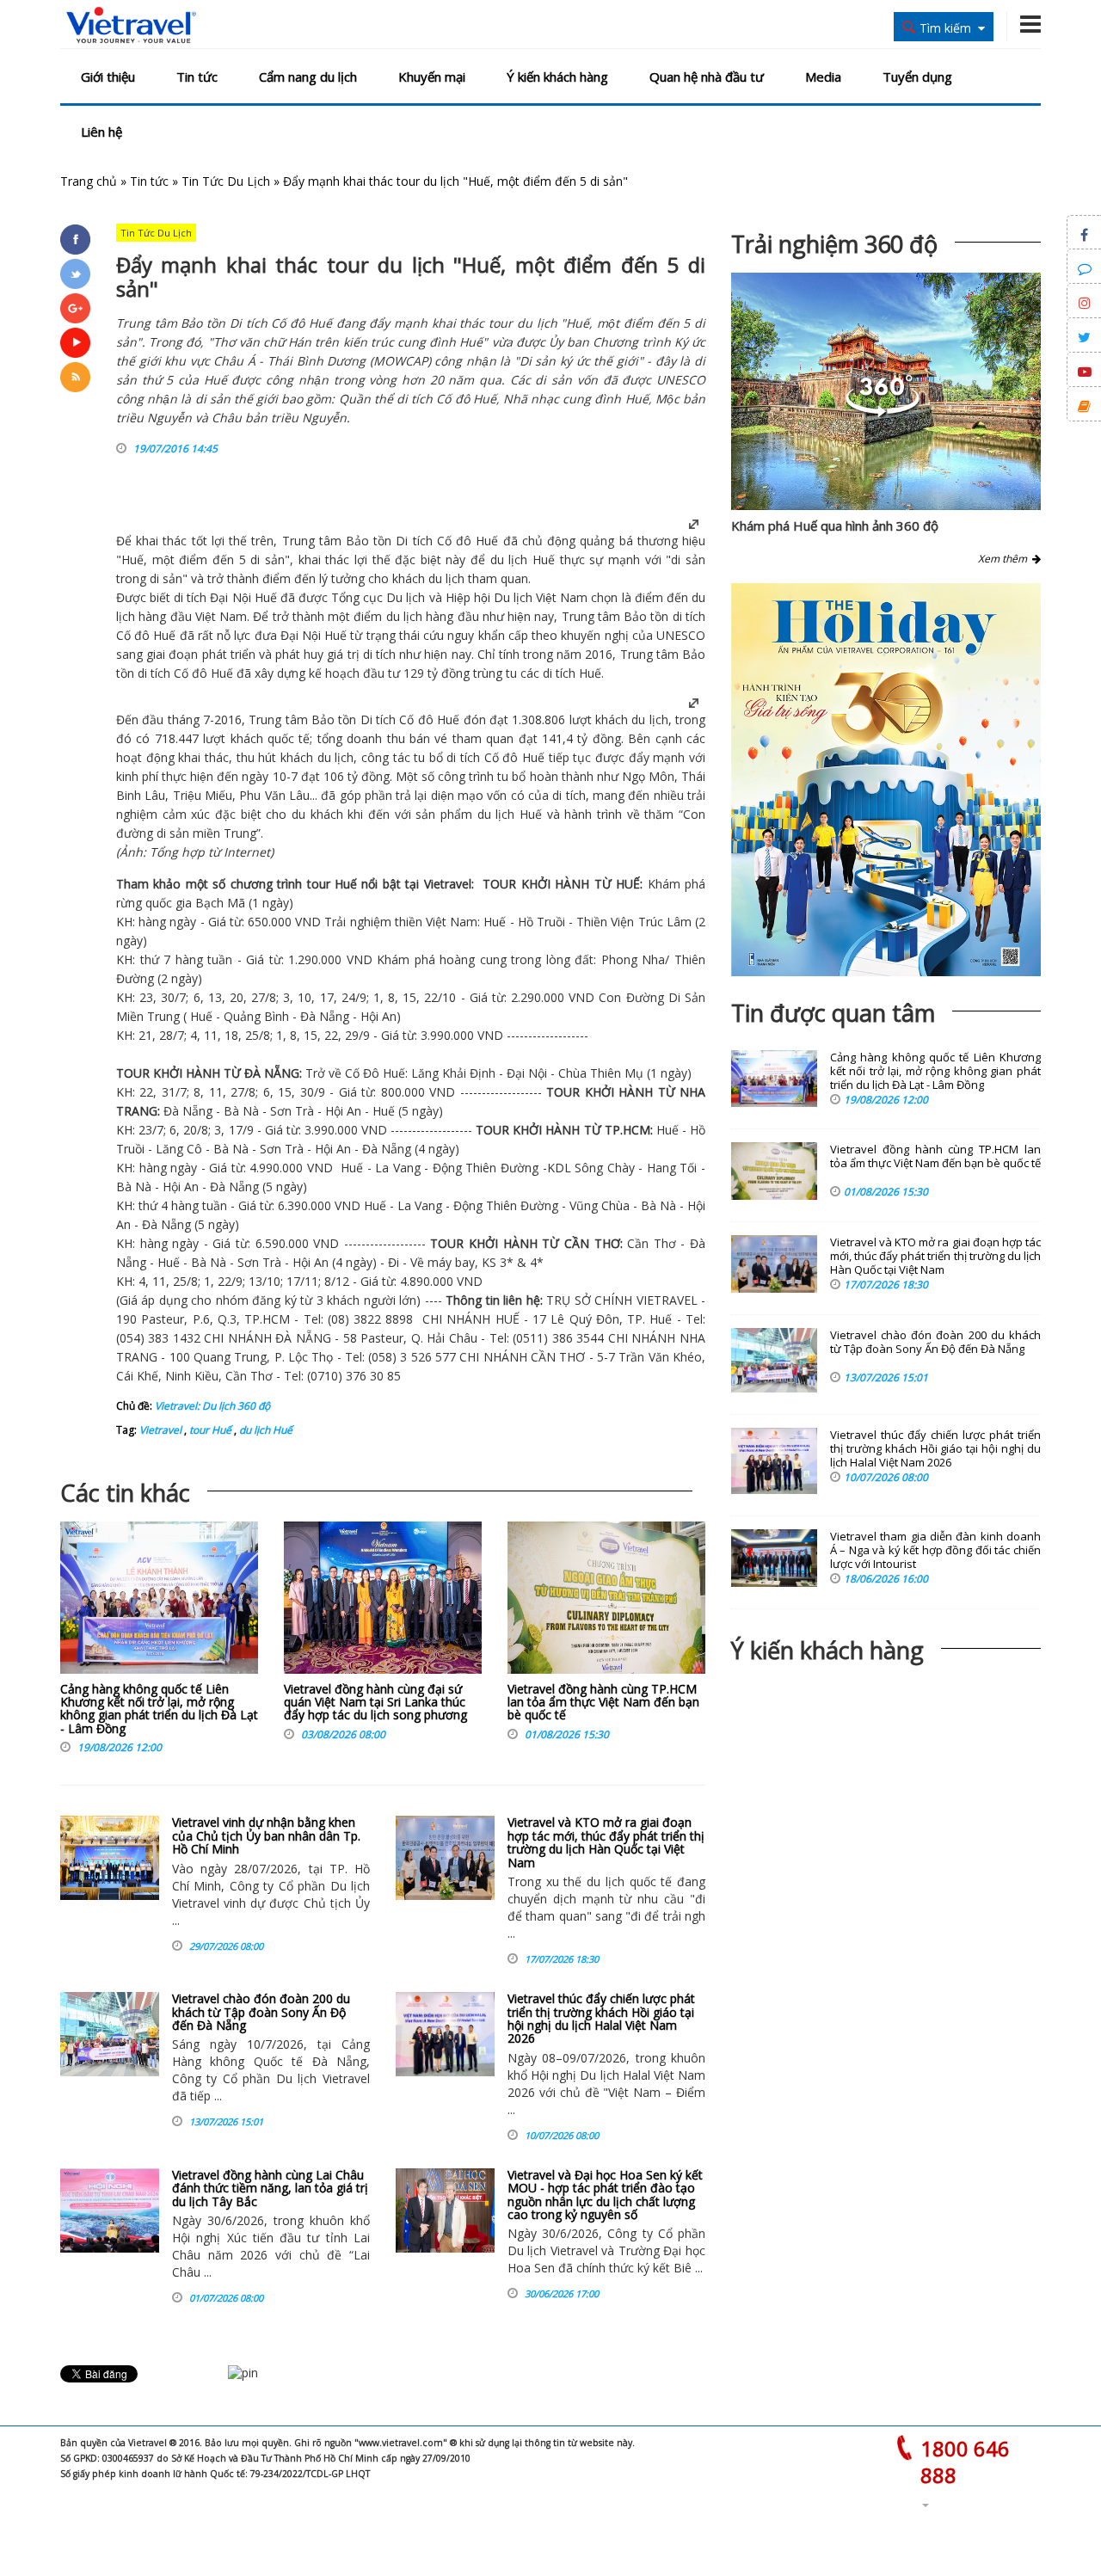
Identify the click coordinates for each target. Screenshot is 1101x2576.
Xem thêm (1005, 559)
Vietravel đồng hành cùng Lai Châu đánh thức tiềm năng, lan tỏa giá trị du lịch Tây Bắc (270, 2188)
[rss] (75, 377)
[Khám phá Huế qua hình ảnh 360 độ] (883, 412)
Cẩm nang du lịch (308, 77)
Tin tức (197, 77)
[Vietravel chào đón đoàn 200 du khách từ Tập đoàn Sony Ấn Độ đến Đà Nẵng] (110, 2034)
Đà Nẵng (325, 1016)
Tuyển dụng (917, 77)
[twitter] (75, 274)
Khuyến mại (432, 77)
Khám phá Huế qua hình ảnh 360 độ (835, 526)
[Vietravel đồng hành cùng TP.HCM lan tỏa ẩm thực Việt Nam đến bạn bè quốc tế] (606, 1602)
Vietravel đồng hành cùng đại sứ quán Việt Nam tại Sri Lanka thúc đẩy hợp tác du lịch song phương (375, 1702)
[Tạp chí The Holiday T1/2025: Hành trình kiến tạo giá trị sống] (886, 780)
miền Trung (225, 833)
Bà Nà (241, 1111)
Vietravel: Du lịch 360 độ (212, 1406)
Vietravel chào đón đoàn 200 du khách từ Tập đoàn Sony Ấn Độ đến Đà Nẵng (261, 2012)
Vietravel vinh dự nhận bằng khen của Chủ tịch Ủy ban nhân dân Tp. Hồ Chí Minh (266, 1835)
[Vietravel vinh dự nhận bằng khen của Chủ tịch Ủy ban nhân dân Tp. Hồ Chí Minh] (110, 1858)
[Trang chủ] (131, 26)
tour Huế (209, 1430)
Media (823, 77)
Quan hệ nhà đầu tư (707, 77)
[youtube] (75, 343)
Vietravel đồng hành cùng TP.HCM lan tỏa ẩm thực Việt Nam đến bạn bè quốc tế (603, 1702)
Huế (487, 541)
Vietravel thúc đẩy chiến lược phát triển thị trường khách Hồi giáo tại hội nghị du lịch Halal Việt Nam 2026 (601, 2018)
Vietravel (448, 884)
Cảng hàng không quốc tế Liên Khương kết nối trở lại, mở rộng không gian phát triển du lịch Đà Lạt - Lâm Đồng (159, 1709)
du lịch (496, 814)
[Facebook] (75, 240)
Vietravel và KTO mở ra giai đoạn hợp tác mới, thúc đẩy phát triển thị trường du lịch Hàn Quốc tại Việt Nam (606, 1842)
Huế (528, 814)
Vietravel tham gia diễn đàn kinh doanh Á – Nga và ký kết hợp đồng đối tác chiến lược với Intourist (935, 1550)
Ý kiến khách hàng (557, 77)
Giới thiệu (108, 77)
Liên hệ (101, 132)
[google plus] (75, 308)
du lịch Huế (264, 1430)
